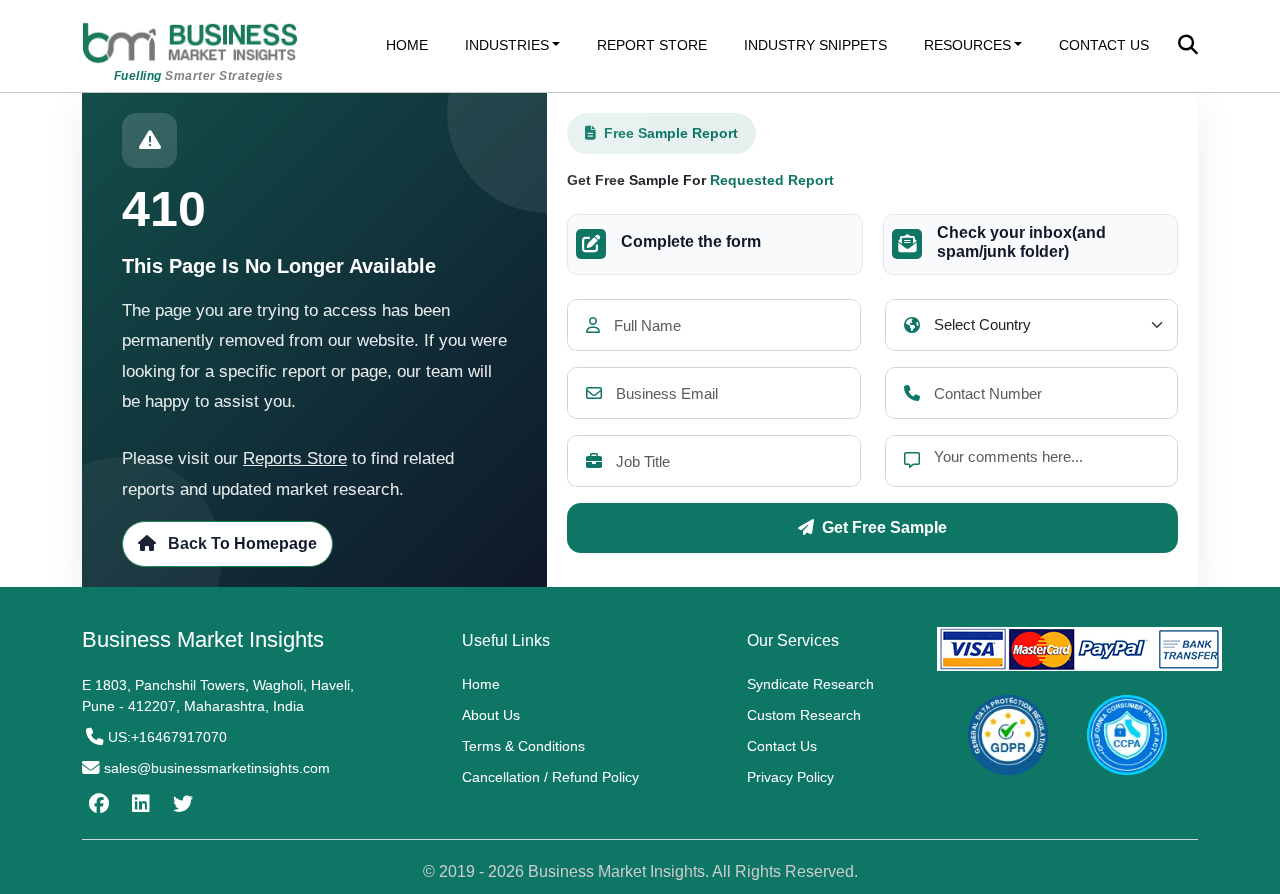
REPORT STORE (652, 45)
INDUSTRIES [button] (507, 45)
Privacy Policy (790, 777)
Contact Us (782, 746)
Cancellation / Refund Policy (550, 777)
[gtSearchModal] (1188, 47)
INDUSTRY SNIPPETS (815, 45)
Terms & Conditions (523, 746)
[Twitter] (180, 804)
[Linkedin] (138, 804)
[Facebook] (96, 804)
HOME (407, 45)
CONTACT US (1104, 45)
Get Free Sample (884, 527)
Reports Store (295, 458)
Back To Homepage (240, 543)
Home (481, 684)
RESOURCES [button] (967, 45)
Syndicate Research (810, 684)
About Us (491, 715)
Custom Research (804, 715)
